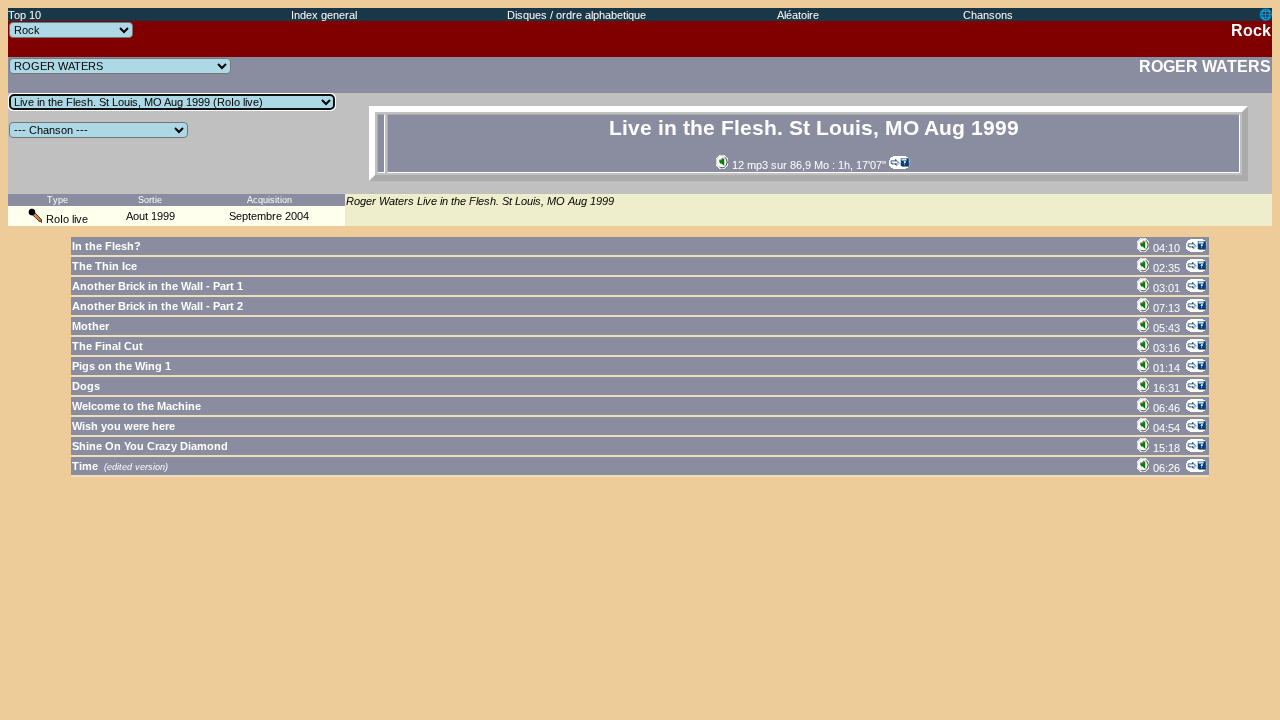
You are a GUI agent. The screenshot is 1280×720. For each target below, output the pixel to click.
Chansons (988, 15)
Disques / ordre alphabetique (576, 15)
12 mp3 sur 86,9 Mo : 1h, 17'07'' (807, 165)
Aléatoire (798, 15)
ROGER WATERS (1205, 66)
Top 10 (24, 15)
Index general (324, 15)
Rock (1251, 30)
